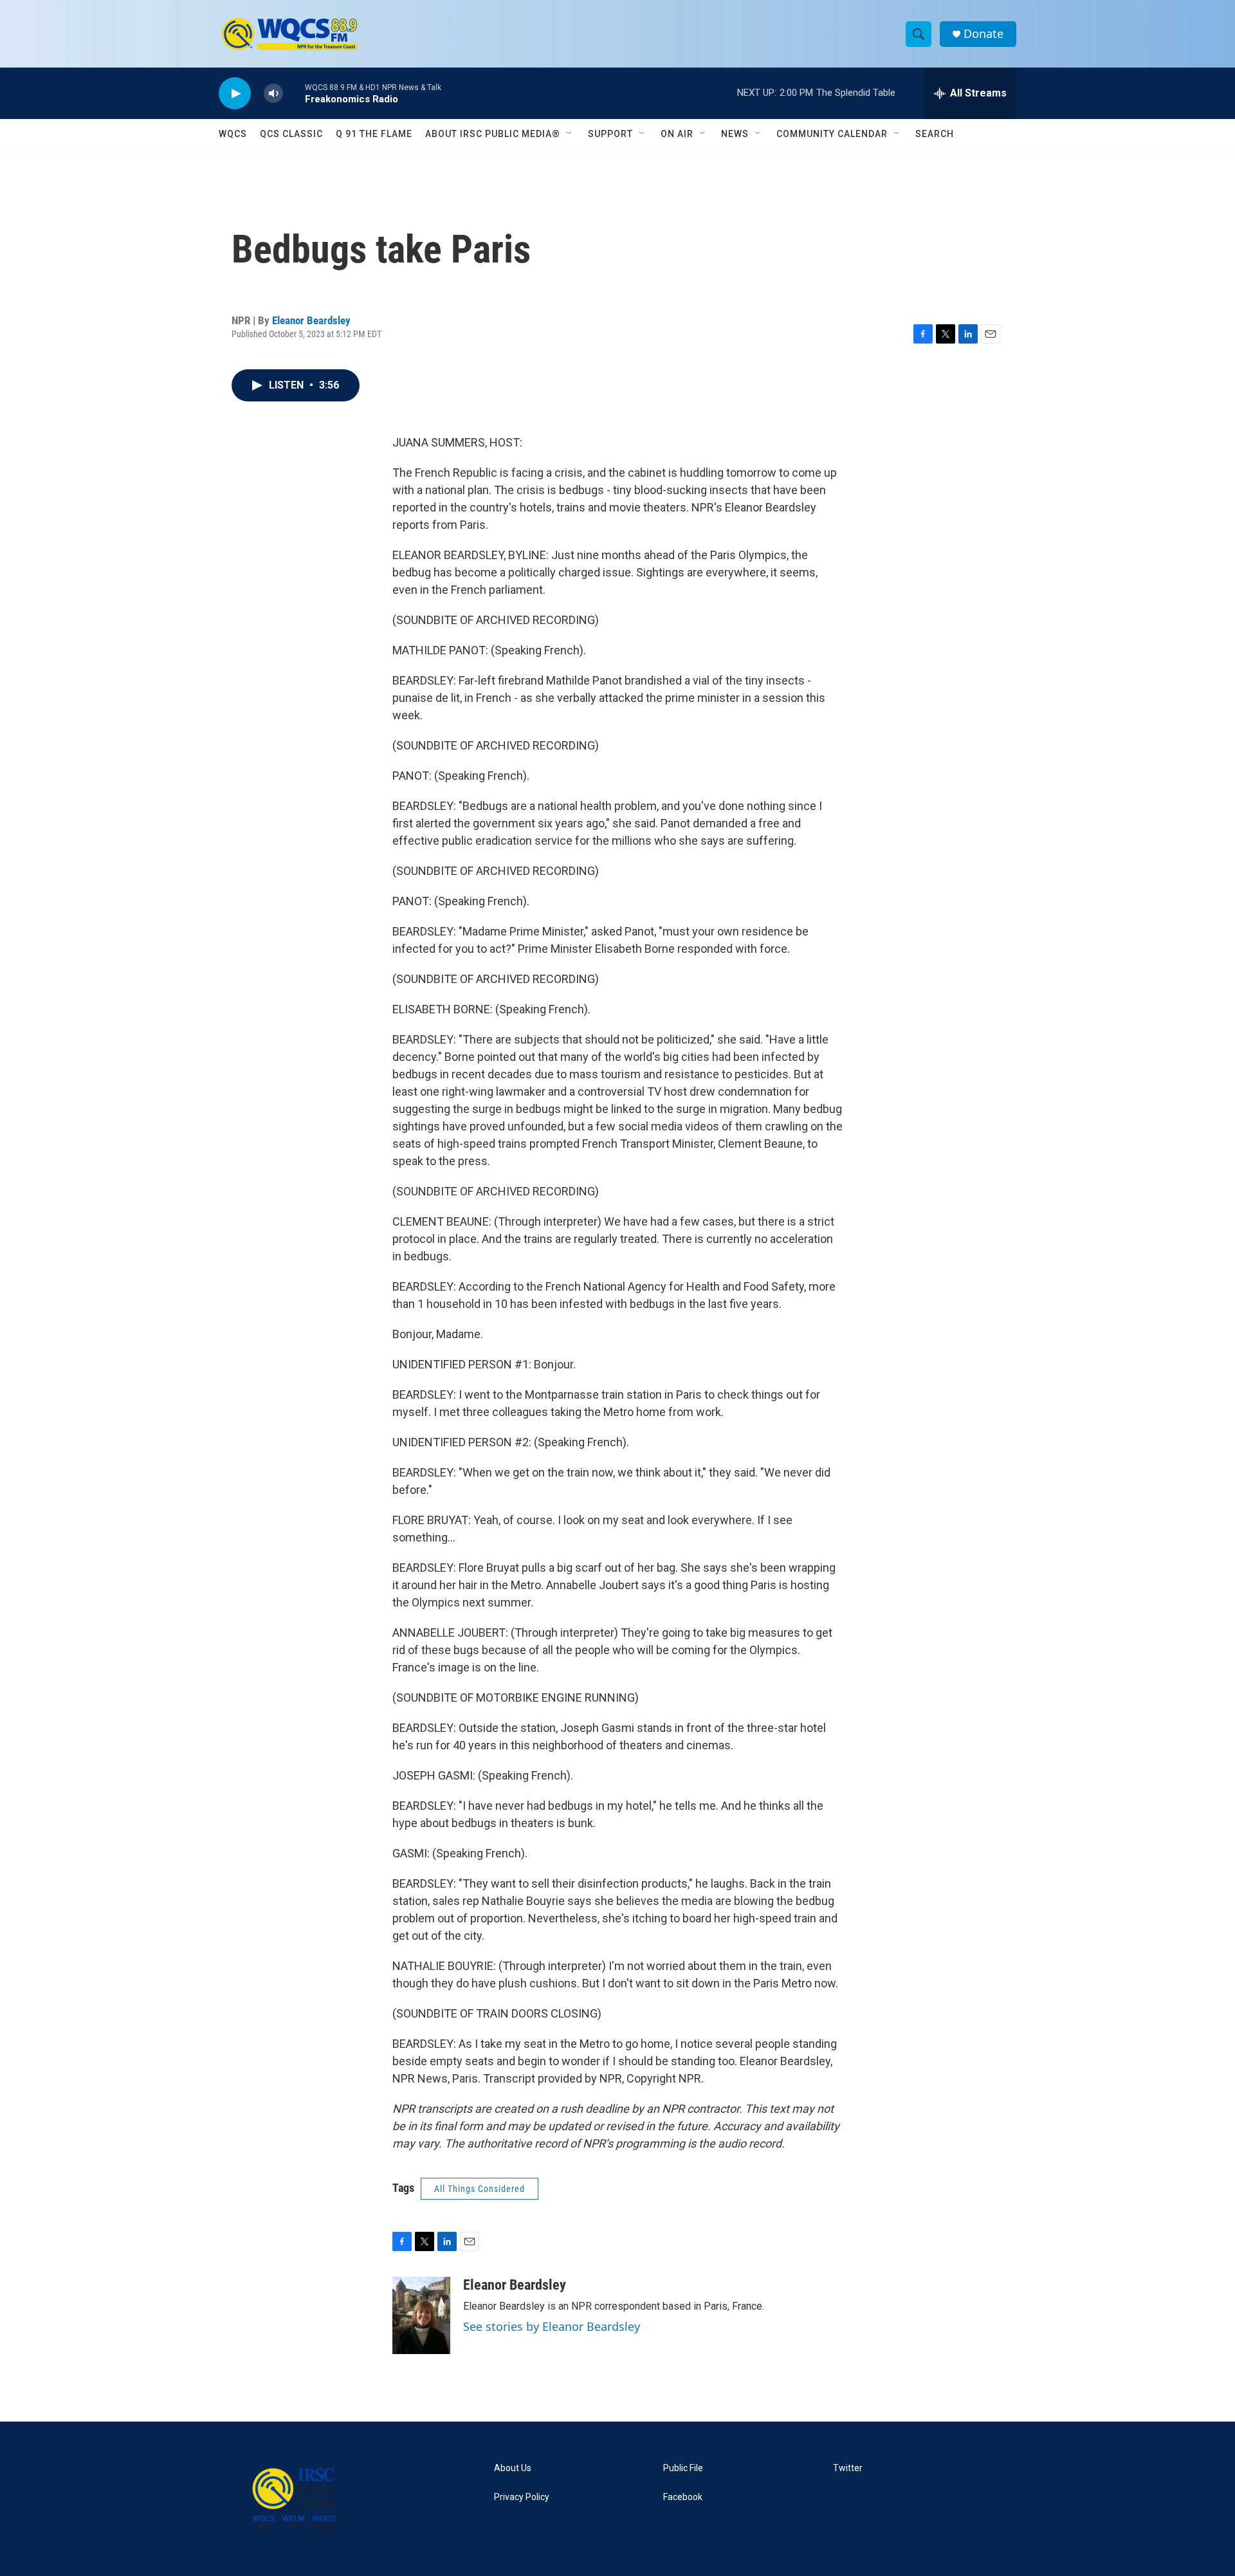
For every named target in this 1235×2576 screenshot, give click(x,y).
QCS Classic (291, 134)
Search (935, 134)
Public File (683, 2468)
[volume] (273, 94)
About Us (513, 2468)
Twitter (848, 2468)
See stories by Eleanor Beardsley (552, 2326)
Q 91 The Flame (374, 134)
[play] (235, 94)
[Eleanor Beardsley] (421, 2315)
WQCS (233, 134)
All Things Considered (480, 2189)
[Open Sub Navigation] (570, 134)
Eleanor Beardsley (311, 320)
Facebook (683, 2497)
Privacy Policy (522, 2497)
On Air (677, 134)
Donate (983, 34)
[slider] (294, 93)
